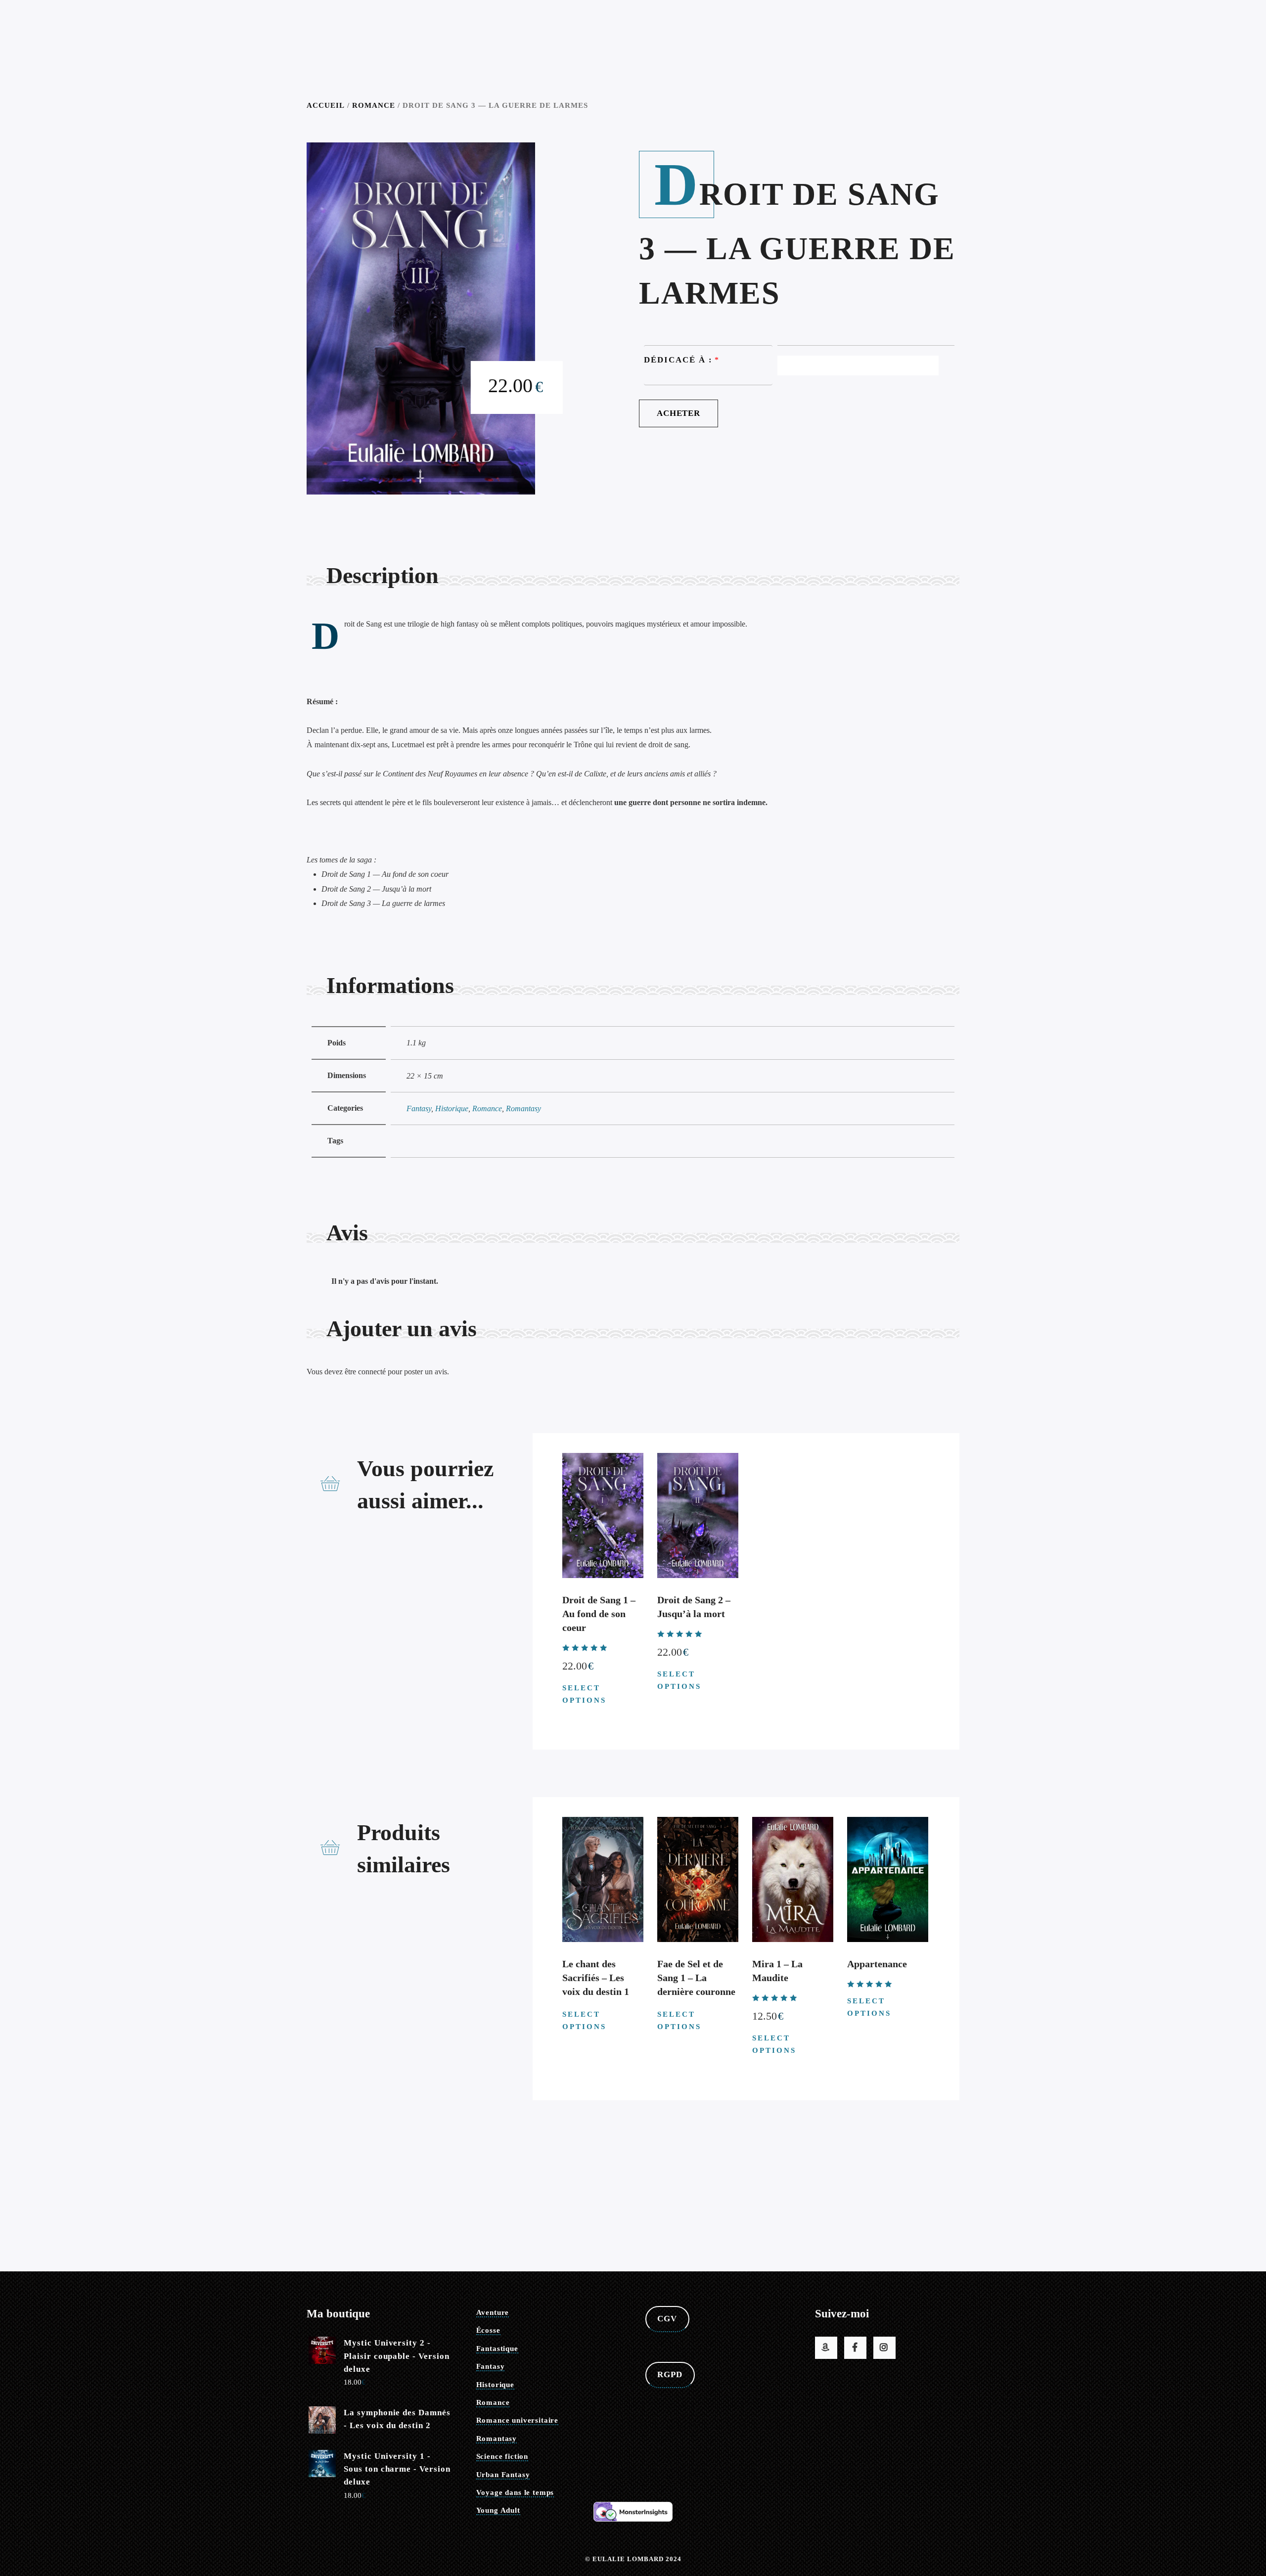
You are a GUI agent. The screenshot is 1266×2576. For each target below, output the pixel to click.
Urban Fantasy (503, 2475)
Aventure (493, 2312)
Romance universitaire (518, 2420)
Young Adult (498, 2510)
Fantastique (497, 2349)
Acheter (678, 413)
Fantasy (419, 1108)
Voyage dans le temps (515, 2492)
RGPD (670, 2374)
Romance (374, 105)
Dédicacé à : (678, 360)
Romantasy (523, 1108)
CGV (667, 2319)
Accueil (326, 105)
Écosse (488, 2330)
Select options (584, 1694)
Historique (452, 1108)
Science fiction (502, 2456)
